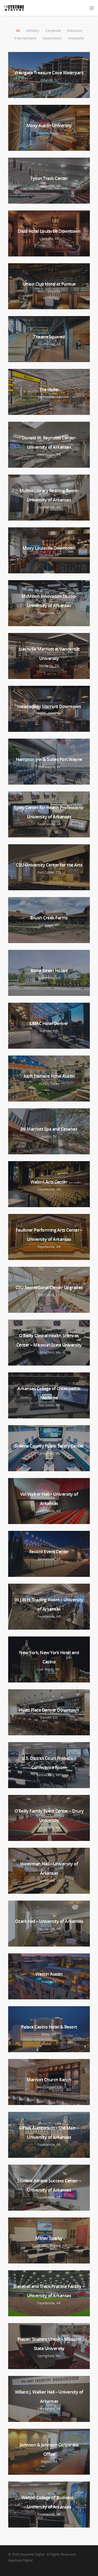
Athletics (33, 31)
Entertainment (25, 38)
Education (75, 31)
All (18, 31)
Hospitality (76, 38)
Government (52, 38)
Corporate (53, 31)
